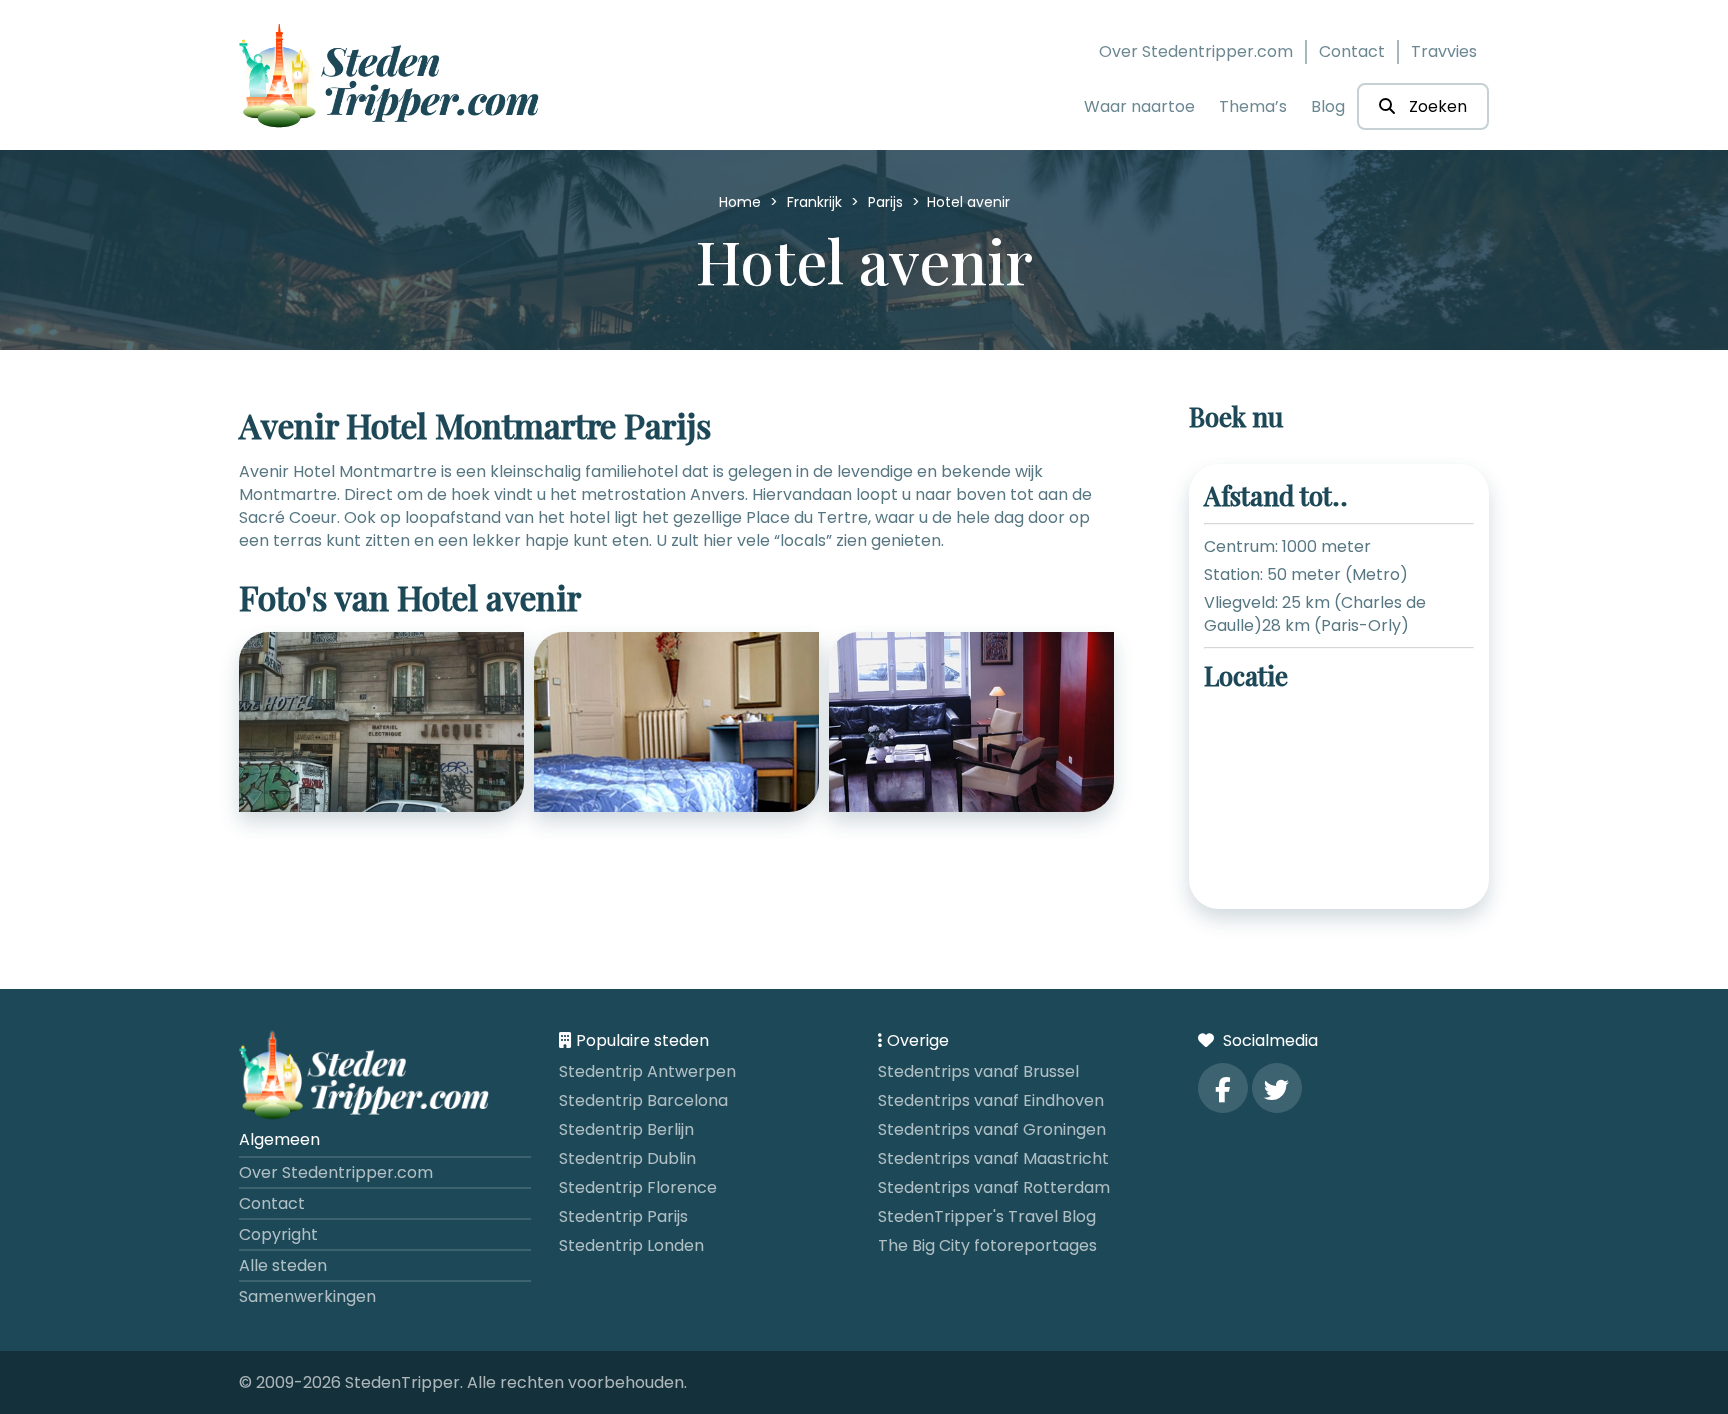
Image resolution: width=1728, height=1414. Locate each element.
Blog (1328, 106)
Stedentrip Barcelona (643, 1100)
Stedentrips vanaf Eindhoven (991, 1100)
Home (742, 202)
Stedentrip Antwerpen (647, 1071)
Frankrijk (816, 202)
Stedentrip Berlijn (626, 1129)
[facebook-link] (1223, 1088)
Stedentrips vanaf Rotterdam (994, 1187)
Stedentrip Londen (631, 1245)
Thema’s (1253, 106)
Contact (1352, 51)
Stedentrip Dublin (627, 1158)
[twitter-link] (1277, 1088)
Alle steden (283, 1265)
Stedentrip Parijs (623, 1216)
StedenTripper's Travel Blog (987, 1216)
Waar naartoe (1139, 106)
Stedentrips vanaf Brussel (978, 1071)
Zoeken (1436, 106)
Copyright (278, 1234)
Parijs (887, 202)
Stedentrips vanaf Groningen (992, 1129)
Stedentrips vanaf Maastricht (993, 1158)
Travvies (1444, 51)
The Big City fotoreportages (987, 1245)
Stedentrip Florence (638, 1187)
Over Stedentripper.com (1196, 51)
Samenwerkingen (307, 1296)
